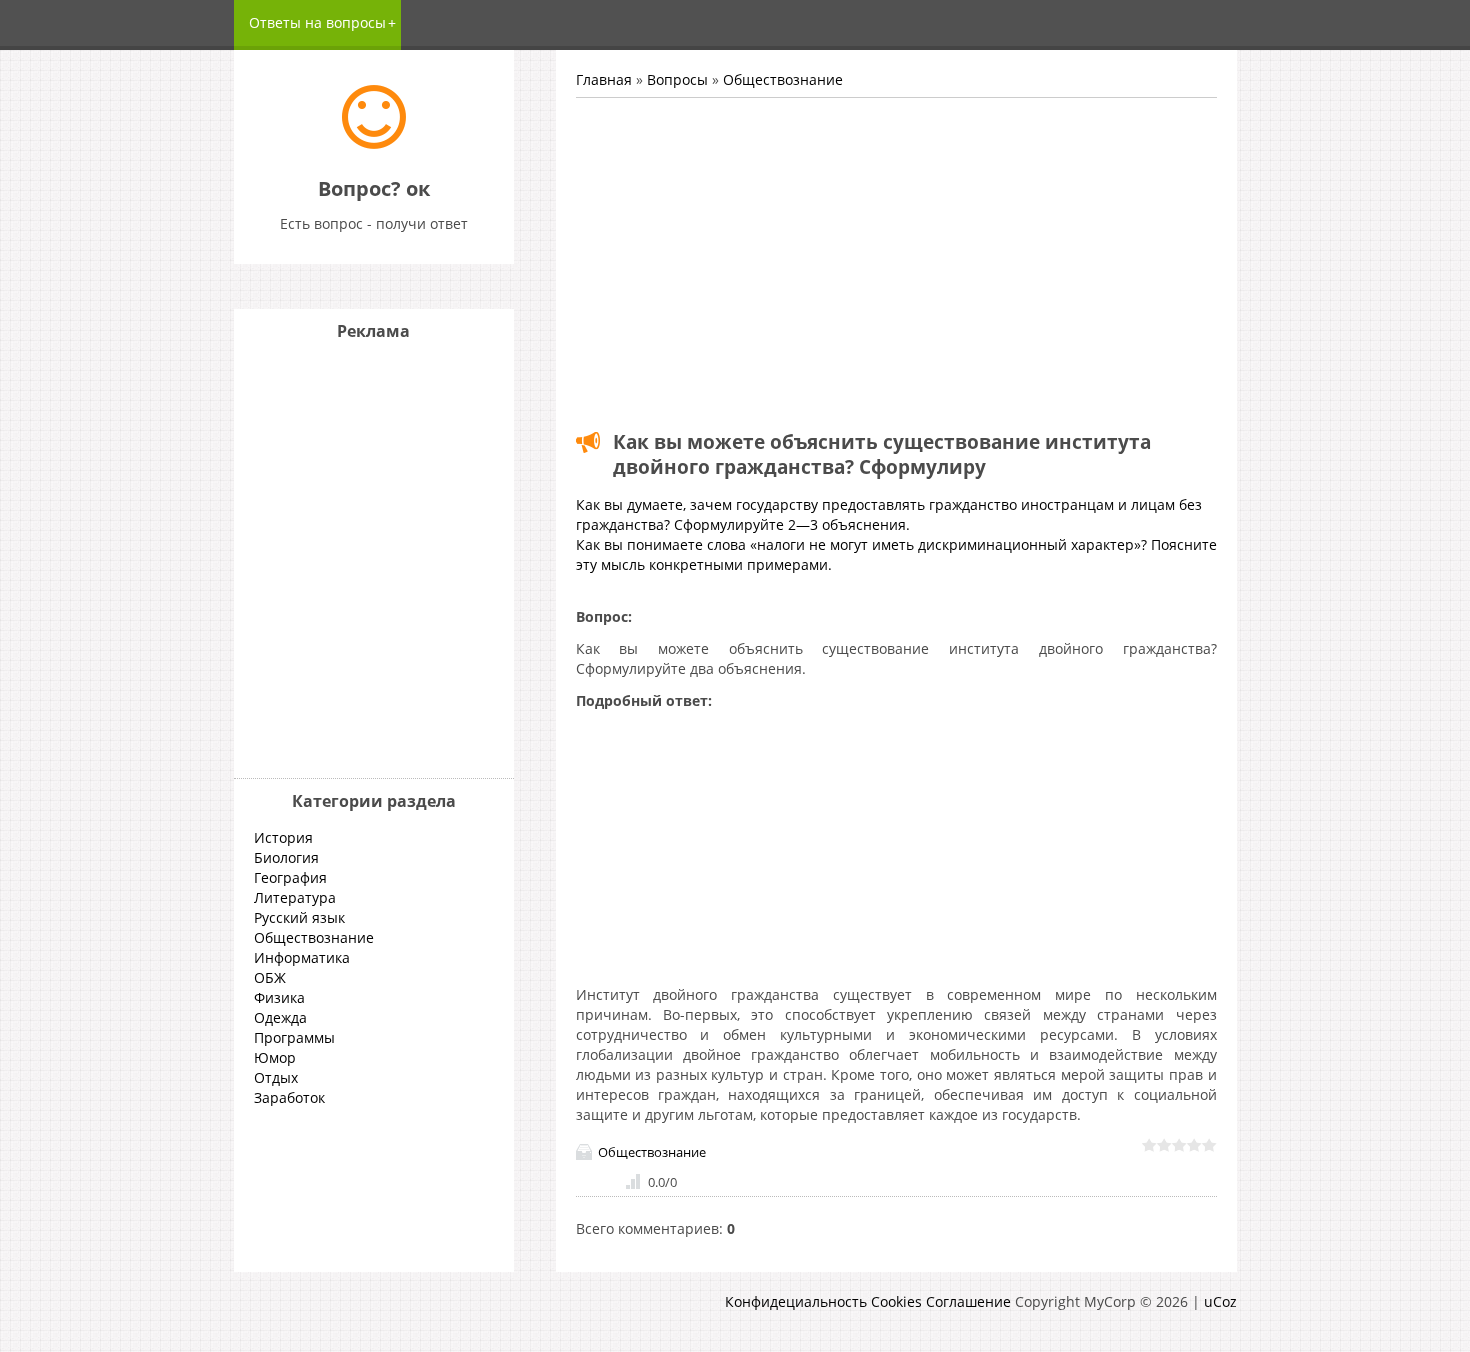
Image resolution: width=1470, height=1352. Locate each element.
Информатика (302, 957)
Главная (604, 79)
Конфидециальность (796, 1301)
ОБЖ (270, 977)
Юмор (275, 1057)
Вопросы (677, 79)
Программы (294, 1037)
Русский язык (299, 917)
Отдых (276, 1077)
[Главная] (374, 143)
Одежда (280, 1017)
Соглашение (968, 1301)
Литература (295, 897)
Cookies (896, 1301)
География (290, 877)
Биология (286, 857)
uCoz (1220, 1301)
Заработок (289, 1097)
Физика (279, 997)
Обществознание (783, 79)
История (283, 837)
